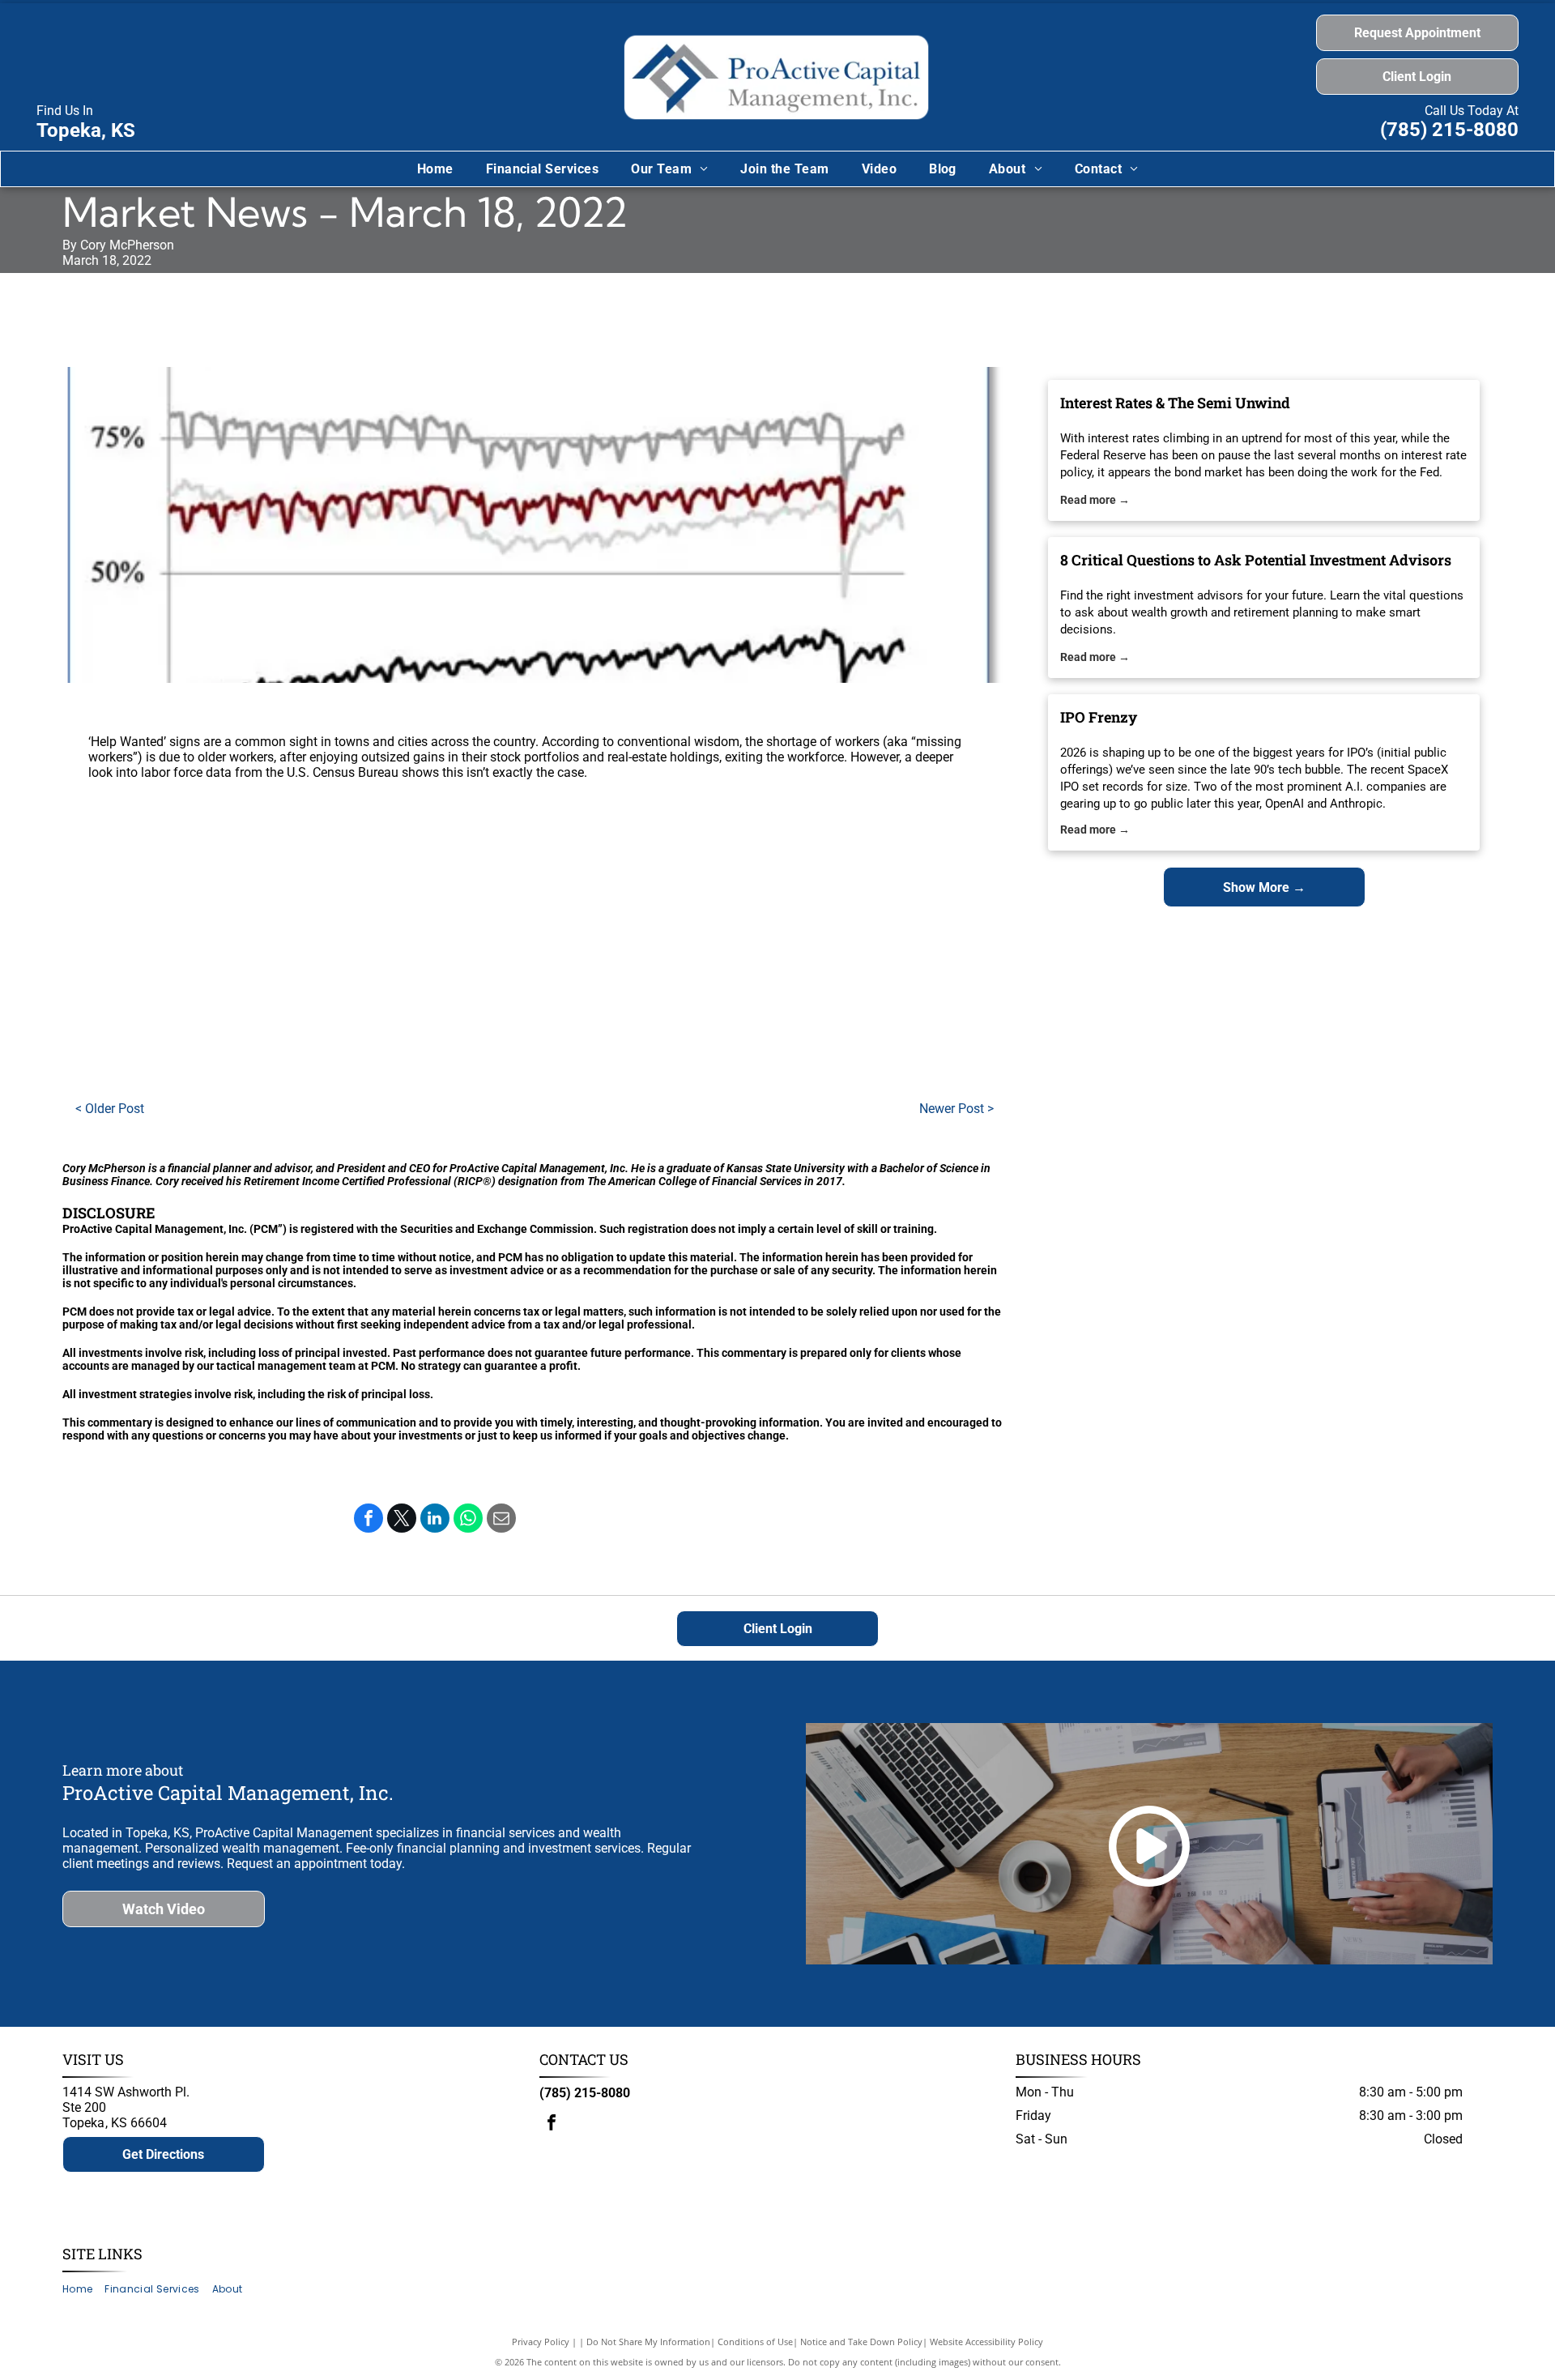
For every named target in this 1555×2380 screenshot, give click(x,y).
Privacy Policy (541, 2342)
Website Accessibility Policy (986, 2342)
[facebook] (552, 2124)
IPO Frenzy (1099, 717)
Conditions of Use (755, 2342)
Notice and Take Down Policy (861, 2342)
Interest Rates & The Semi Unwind (1175, 403)
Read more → (1095, 500)
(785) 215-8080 (1449, 130)
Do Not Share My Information (648, 2342)
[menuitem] (435, 169)
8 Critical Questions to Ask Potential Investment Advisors (1256, 560)
